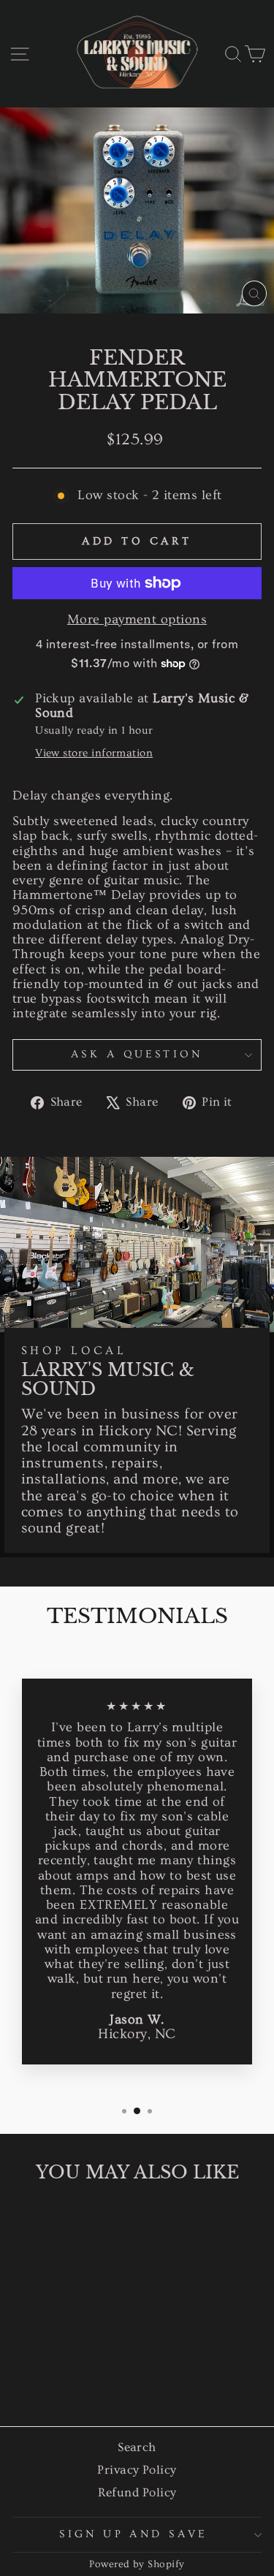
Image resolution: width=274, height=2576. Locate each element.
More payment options (137, 620)
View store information (94, 753)
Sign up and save (133, 2534)
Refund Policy (137, 2492)
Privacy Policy (137, 2470)
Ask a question (137, 1054)
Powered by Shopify (137, 2564)
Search (137, 2447)
